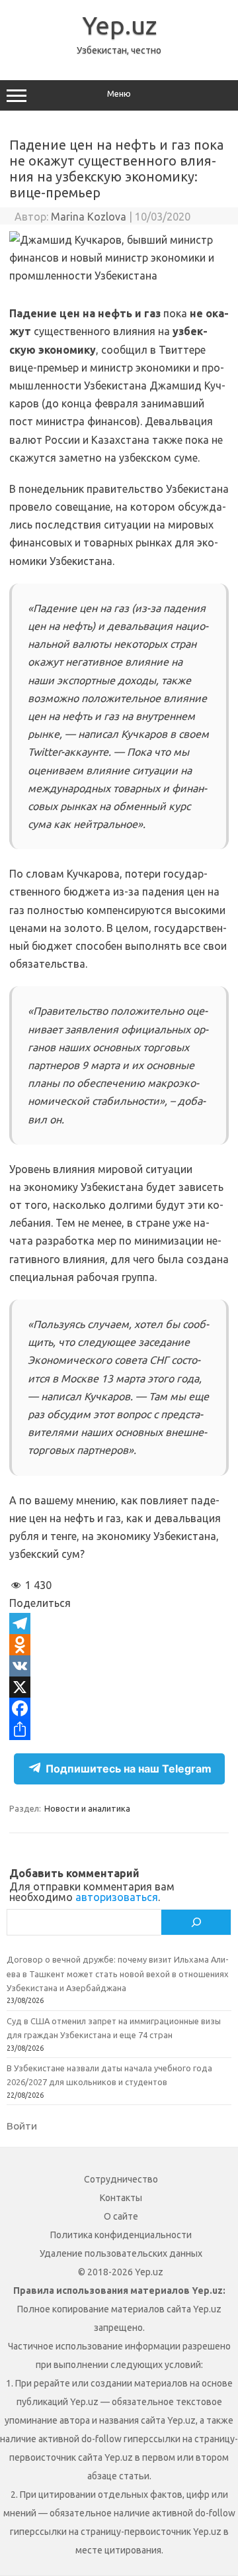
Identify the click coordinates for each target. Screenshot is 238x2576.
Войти (22, 2126)
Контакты (121, 2198)
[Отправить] (119, 1729)
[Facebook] (119, 1708)
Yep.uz (119, 25)
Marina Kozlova (89, 217)
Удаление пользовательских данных (121, 2253)
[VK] (119, 1666)
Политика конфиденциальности (121, 2235)
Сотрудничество (121, 2179)
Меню (119, 94)
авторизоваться (117, 1897)
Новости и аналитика (87, 1808)
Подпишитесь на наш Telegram (129, 1769)
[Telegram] (119, 1623)
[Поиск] (196, 1922)
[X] (119, 1687)
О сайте (121, 2216)
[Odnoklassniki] (119, 1645)
